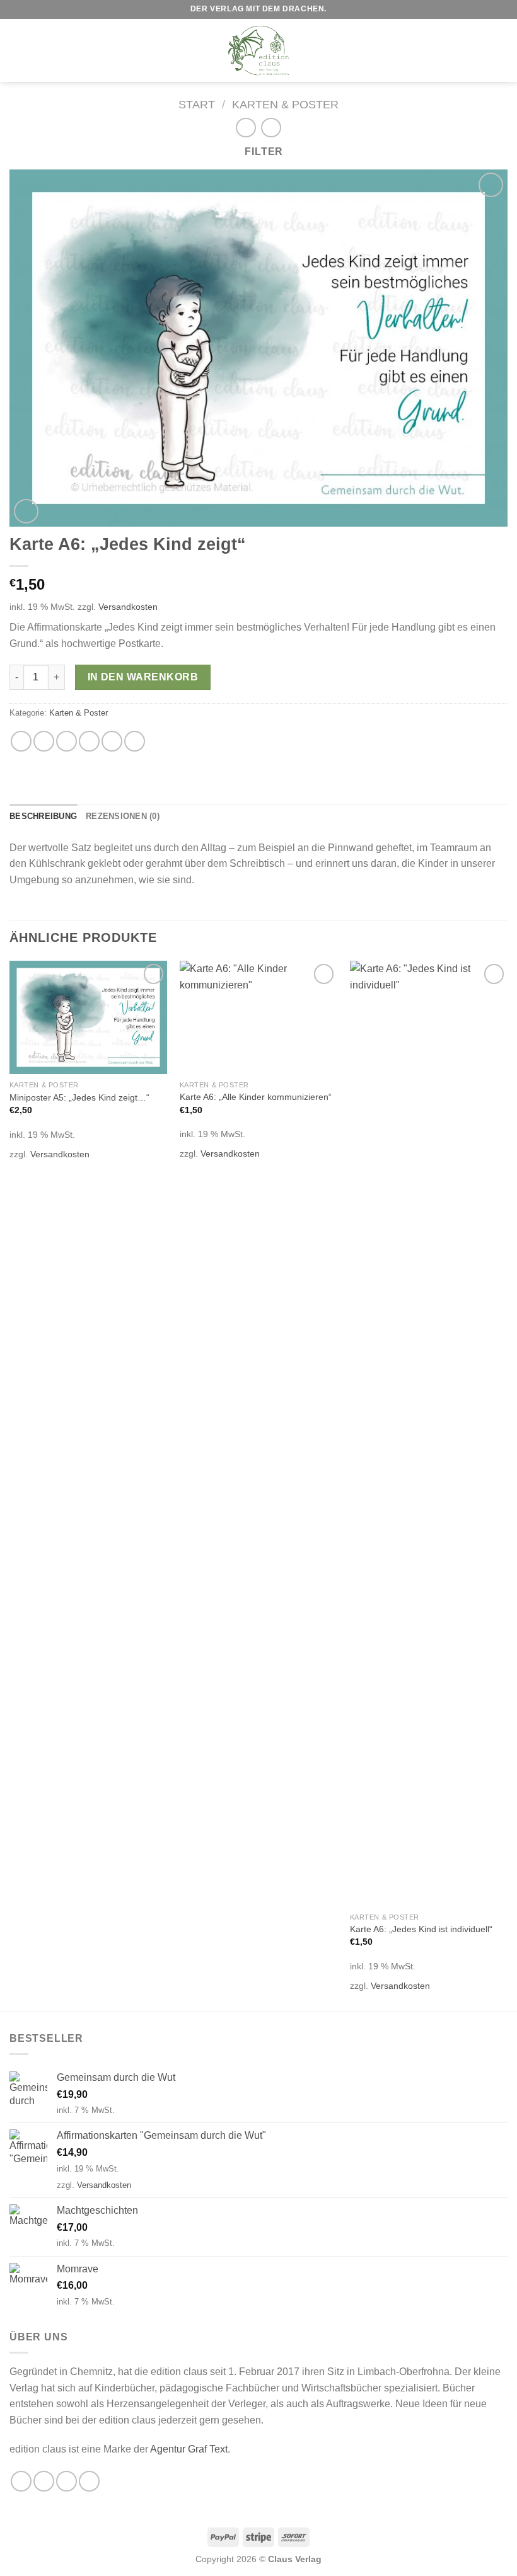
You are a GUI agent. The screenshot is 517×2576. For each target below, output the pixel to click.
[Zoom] (26, 511)
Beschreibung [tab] (43, 816)
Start (197, 104)
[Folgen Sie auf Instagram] (44, 2481)
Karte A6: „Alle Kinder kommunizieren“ (256, 1097)
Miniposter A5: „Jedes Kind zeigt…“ (79, 1097)
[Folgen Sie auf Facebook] (21, 2481)
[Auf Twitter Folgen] (67, 2481)
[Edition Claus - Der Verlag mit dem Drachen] (258, 50)
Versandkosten (128, 607)
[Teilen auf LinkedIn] (135, 741)
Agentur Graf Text (189, 2449)
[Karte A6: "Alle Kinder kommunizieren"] (258, 1017)
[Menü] (17, 50)
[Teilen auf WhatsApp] (21, 741)
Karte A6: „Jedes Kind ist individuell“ (421, 1929)
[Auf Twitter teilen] (67, 741)
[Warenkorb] (501, 50)
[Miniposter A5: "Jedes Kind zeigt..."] (88, 1017)
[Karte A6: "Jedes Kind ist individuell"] (429, 1433)
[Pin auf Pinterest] (112, 741)
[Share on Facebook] (44, 741)
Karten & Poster (285, 104)
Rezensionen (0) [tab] (123, 816)
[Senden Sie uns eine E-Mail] (89, 2481)
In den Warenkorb (143, 677)
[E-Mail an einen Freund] (89, 741)
